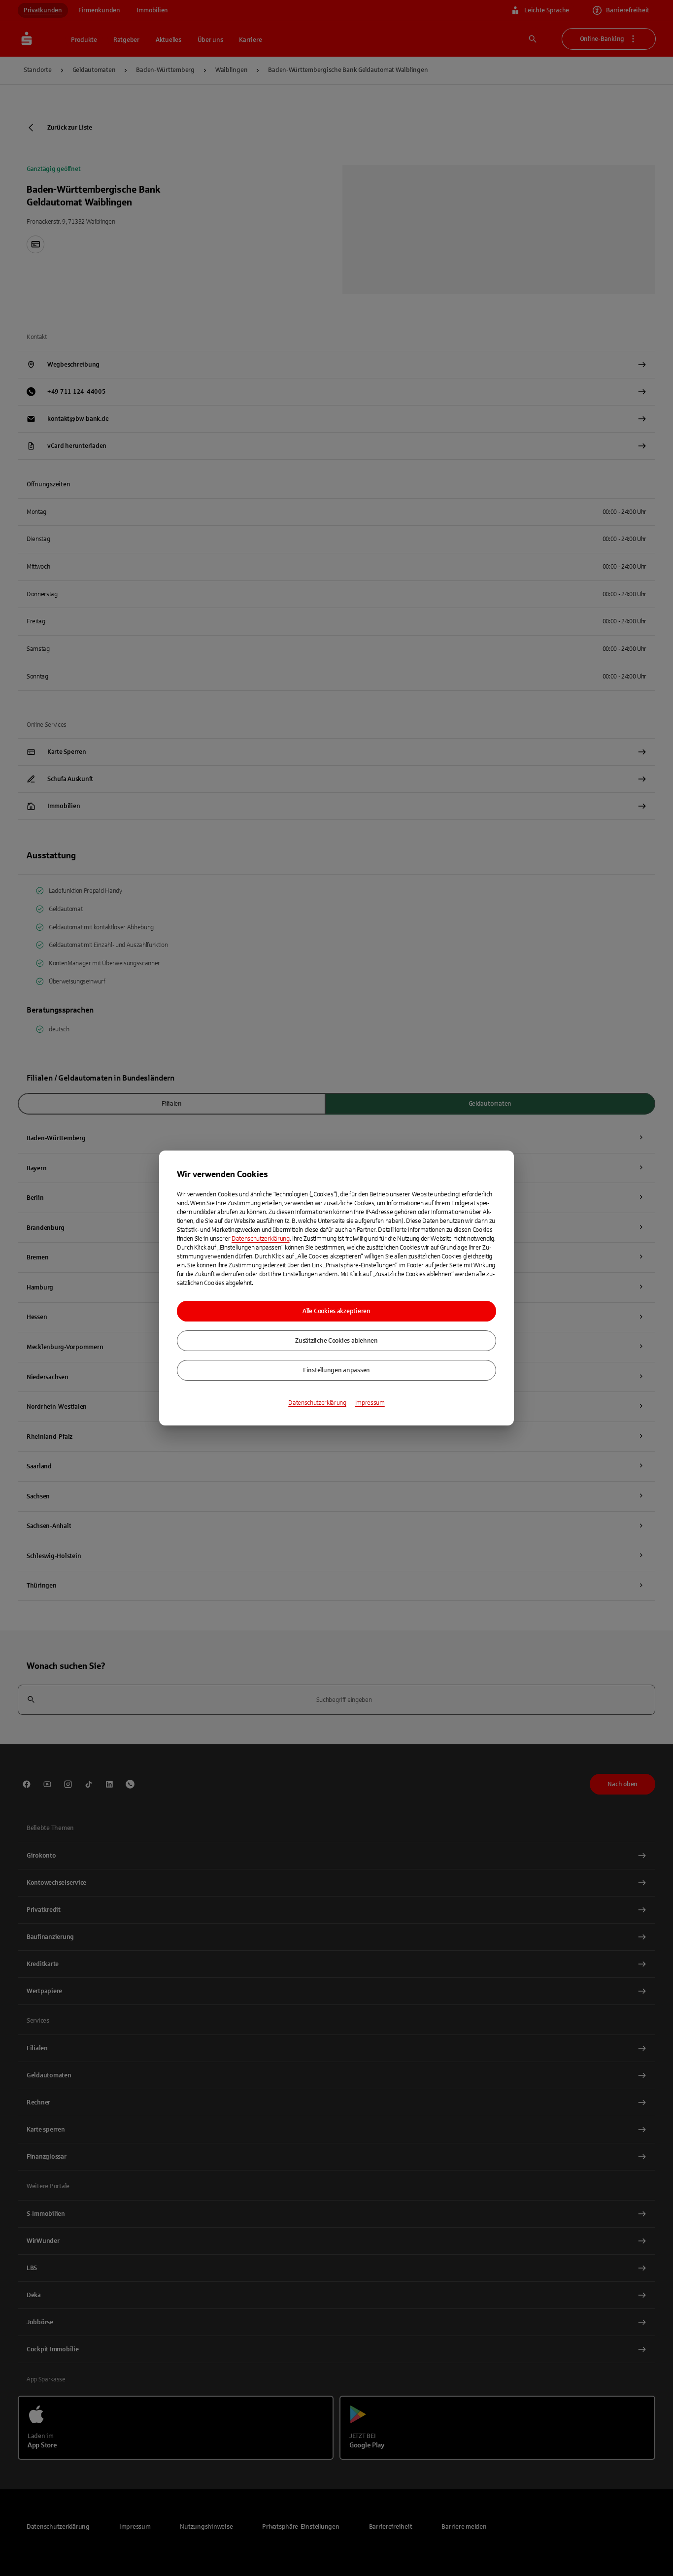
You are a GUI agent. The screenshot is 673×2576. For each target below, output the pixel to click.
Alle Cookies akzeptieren (336, 1311)
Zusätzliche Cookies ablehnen (336, 1341)
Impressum (370, 1403)
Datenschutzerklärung (261, 1239)
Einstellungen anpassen (336, 1370)
